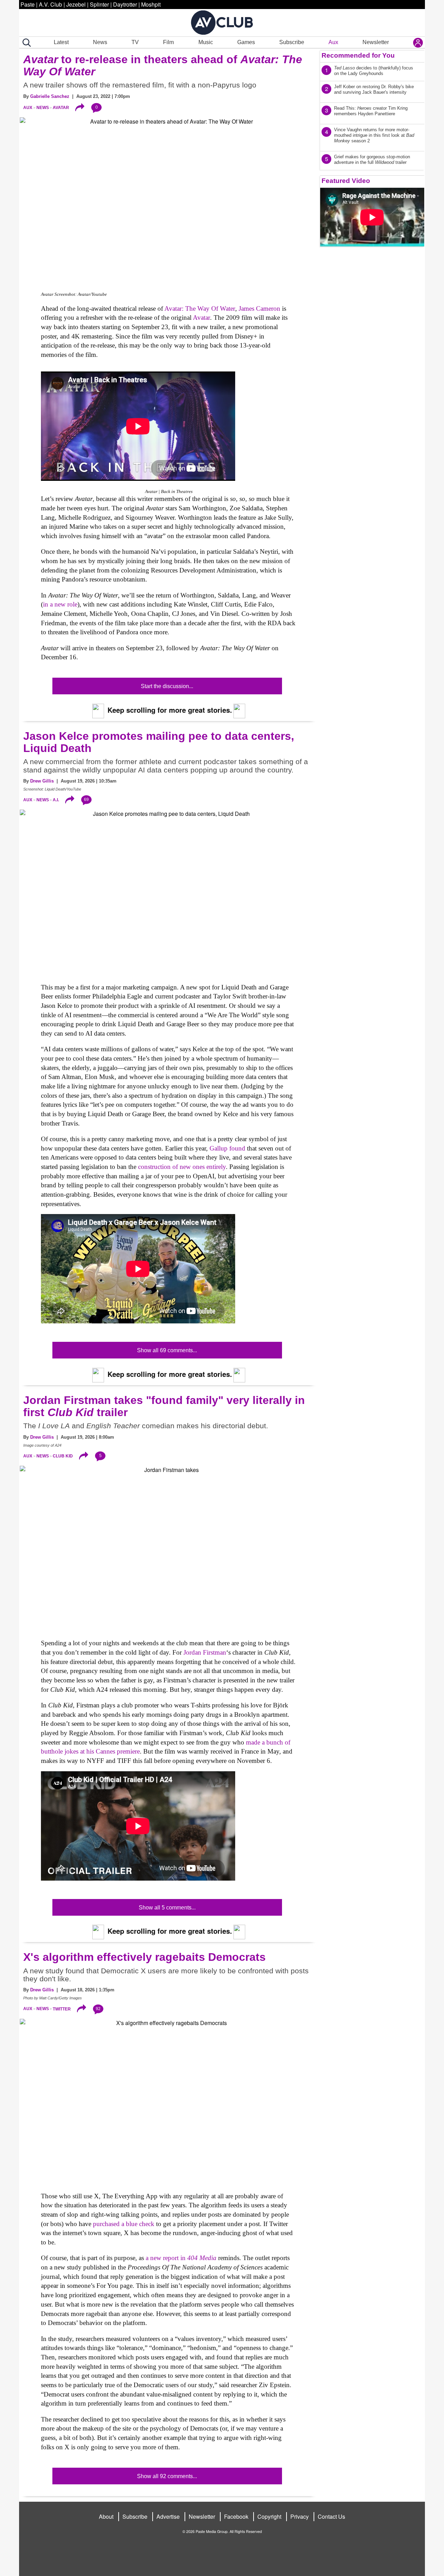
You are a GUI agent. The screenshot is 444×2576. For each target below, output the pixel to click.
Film (168, 42)
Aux (333, 42)
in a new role (60, 604)
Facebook (236, 2516)
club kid (63, 1456)
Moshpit (151, 4)
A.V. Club (50, 4)
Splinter (99, 4)
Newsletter (376, 42)
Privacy (300, 2516)
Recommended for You (358, 55)
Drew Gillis (42, 781)
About (106, 2516)
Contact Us (331, 2516)
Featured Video (346, 181)
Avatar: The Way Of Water (200, 308)
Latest (61, 42)
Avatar (61, 108)
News (100, 42)
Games (246, 42)
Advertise (168, 2516)
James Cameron (259, 308)
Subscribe (292, 42)
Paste (28, 4)
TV (135, 42)
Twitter (62, 2009)
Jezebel (76, 4)
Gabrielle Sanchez (50, 96)
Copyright (269, 2516)
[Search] (25, 43)
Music (206, 42)
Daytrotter (125, 4)
